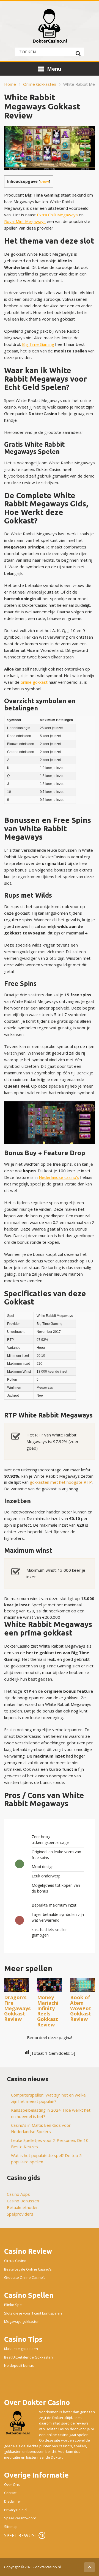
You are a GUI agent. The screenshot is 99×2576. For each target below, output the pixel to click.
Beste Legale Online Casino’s (28, 2269)
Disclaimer (13, 2501)
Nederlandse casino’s (59, 1177)
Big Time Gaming (38, 344)
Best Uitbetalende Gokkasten (28, 2357)
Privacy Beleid (15, 2510)
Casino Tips (23, 2339)
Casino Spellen (29, 2295)
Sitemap (11, 2527)
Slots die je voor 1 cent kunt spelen (33, 2313)
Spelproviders (20, 2214)
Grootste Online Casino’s (25, 2278)
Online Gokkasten (40, 84)
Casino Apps (18, 2194)
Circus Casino (15, 2261)
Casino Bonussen (23, 2201)
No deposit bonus (19, 2366)
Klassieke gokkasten (21, 2349)
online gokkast (34, 682)
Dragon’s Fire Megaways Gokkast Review (17, 2008)
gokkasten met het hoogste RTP (61, 1482)
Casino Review (28, 2251)
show (44, 181)
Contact (10, 2493)
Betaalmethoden (23, 2207)
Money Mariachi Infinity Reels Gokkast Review (48, 2011)
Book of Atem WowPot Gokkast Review (81, 2008)
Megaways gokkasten (22, 2322)
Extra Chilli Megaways (57, 215)
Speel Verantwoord (20, 2518)
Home (10, 84)
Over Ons (12, 2484)
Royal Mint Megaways (25, 221)
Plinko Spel (13, 2305)
